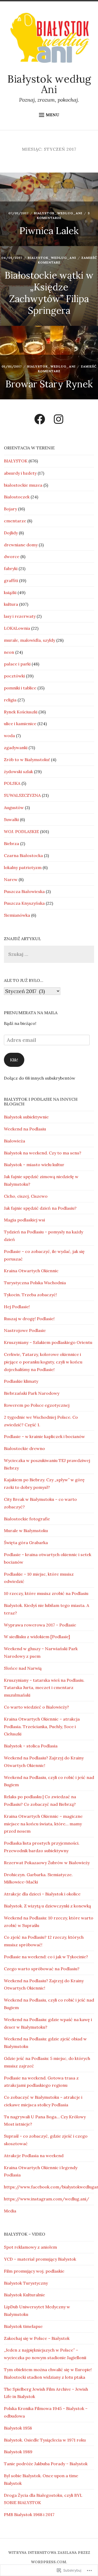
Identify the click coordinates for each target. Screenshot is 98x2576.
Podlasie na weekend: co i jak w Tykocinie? (46, 1957)
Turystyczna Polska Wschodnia (35, 1283)
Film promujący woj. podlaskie (34, 2271)
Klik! (14, 1060)
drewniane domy (21, 545)
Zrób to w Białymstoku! (27, 760)
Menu (53, 115)
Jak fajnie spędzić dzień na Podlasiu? (40, 1208)
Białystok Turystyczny (26, 2283)
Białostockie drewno (24, 1448)
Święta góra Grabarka (26, 1543)
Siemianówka (17, 915)
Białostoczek (17, 497)
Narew (11, 879)
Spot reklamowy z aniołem (30, 2247)
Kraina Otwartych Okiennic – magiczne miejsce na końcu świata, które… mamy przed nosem (43, 1824)
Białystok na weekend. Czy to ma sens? (43, 1153)
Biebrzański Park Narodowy (32, 1393)
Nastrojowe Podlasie (25, 1330)
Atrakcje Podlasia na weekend (34, 2156)
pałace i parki (17, 664)
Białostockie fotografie (27, 1519)
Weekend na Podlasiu (25, 1129)
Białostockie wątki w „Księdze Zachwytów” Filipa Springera (49, 293)
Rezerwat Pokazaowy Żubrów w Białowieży (47, 1863)
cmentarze (15, 521)
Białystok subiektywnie (26, 1117)
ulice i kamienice (20, 724)
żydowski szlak (18, 772)
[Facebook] (40, 419)
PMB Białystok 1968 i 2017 (29, 2514)
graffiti (11, 580)
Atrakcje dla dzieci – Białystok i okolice (42, 1894)
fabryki (11, 568)
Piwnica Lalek (49, 231)
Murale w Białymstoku (26, 1531)
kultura (11, 604)
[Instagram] (59, 419)
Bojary (10, 509)
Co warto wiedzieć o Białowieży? (36, 1707)
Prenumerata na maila (31, 1013)
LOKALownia (17, 628)
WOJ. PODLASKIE (21, 831)
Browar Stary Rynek (49, 384)
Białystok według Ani (49, 84)
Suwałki (11, 819)
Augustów (14, 807)
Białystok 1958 (18, 2428)
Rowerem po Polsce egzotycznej (37, 1405)
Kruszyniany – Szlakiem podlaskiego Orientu (48, 1342)
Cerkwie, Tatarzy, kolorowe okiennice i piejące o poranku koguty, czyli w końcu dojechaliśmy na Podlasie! (43, 1362)
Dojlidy (11, 533)
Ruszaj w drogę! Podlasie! (29, 1319)
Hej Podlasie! (17, 1307)
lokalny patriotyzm (23, 867)
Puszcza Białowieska (24, 891)
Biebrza (11, 843)
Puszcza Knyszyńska (24, 903)
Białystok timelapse (23, 2326)
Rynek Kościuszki (21, 712)
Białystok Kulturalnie (24, 2295)
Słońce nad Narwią (23, 1668)
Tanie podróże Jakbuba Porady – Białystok (46, 2464)
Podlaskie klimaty (21, 1381)
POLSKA (12, 783)
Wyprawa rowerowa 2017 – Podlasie (40, 1625)
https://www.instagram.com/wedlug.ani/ (47, 2199)
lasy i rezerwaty (20, 616)
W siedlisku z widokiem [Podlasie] (37, 1637)
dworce (12, 556)
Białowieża (15, 1141)
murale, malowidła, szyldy (30, 640)
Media (10, 2211)
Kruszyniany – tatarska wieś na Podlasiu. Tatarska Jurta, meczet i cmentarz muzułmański (44, 1688)
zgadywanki (16, 748)
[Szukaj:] (49, 954)
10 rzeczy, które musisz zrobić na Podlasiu (46, 1593)
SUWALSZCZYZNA (22, 795)
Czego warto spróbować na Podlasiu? (42, 1969)
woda (9, 736)
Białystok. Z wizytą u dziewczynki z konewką (47, 1906)
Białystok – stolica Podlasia (31, 1746)
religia (10, 700)
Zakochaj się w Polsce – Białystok (37, 2338)
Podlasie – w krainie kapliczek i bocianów (44, 1436)
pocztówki (14, 676)
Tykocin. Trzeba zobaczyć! (30, 1295)
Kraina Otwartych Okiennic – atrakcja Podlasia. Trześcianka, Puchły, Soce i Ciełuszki (42, 1727)
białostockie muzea (23, 485)
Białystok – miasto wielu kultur (34, 1165)
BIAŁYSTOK (16, 461)
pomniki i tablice (20, 688)
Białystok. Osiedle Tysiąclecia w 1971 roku (45, 2440)
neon (9, 652)
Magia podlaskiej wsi (24, 1220)
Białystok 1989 (18, 2452)
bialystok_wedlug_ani (58, 213)
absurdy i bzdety (20, 473)
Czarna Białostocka (23, 855)
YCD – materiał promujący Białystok (40, 2259)
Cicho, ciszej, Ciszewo (26, 1196)
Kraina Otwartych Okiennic (31, 1271)
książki (10, 592)
